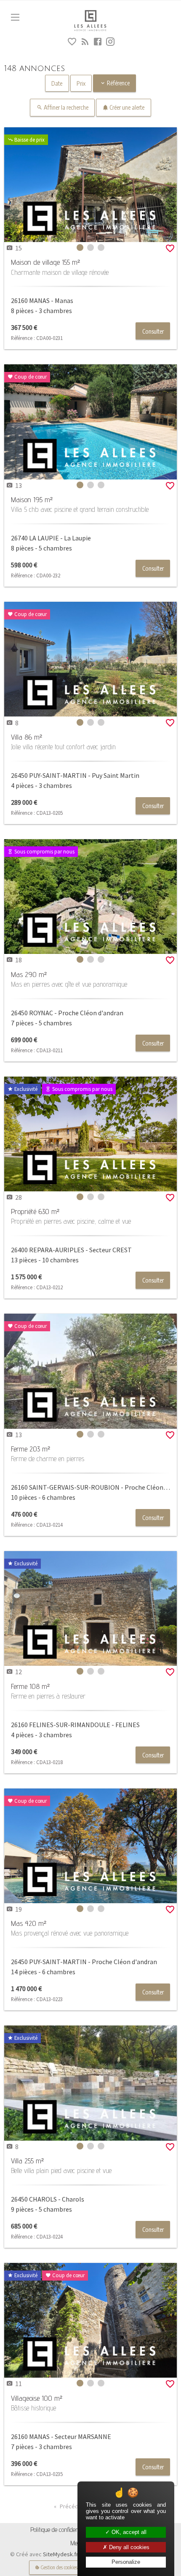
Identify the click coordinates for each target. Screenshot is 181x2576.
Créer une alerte (126, 107)
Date (57, 83)
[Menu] (15, 17)
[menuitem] (61, 2530)
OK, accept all (128, 2532)
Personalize (126, 2562)
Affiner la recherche (65, 107)
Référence (118, 83)
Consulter (153, 331)
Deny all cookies (128, 2547)
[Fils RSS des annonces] (84, 43)
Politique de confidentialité (61, 2530)
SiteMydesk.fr (61, 2554)
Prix (81, 83)
